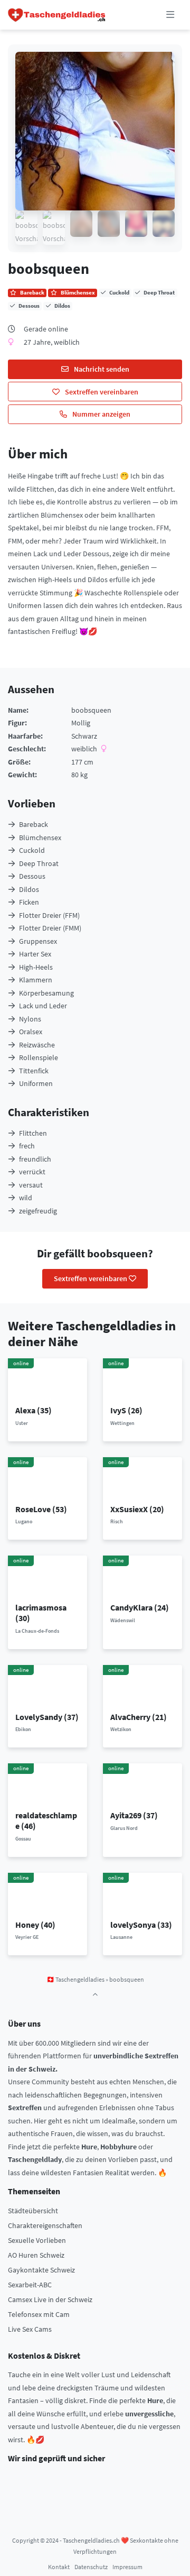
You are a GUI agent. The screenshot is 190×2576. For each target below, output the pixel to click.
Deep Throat (39, 863)
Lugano (24, 1521)
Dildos (29, 889)
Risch (117, 1521)
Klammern (36, 980)
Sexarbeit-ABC (30, 2285)
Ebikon (23, 1729)
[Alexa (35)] (48, 1381)
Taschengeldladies (80, 1979)
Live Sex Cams (30, 2329)
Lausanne (121, 1937)
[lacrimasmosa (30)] (48, 1578)
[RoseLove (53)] (48, 1479)
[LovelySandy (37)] (48, 1687)
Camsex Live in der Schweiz (50, 2299)
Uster (22, 1423)
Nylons (30, 1019)
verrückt (32, 1172)
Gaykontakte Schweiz (41, 2270)
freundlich (35, 1159)
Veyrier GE (27, 1937)
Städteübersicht (33, 2211)
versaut (31, 1185)
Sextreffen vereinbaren (101, 392)
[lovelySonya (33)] (143, 1896)
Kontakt (59, 2567)
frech (27, 1146)
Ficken (29, 902)
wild (26, 1198)
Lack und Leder (43, 1006)
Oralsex (31, 1032)
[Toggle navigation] (170, 15)
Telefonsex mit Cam (39, 2314)
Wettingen (122, 1423)
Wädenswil (123, 1620)
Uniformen (36, 1083)
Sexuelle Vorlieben (37, 2240)
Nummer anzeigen (101, 414)
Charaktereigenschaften (45, 2225)
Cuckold (32, 850)
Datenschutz (91, 2567)
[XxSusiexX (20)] (143, 1479)
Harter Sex (35, 954)
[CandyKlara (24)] (143, 1578)
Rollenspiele (39, 1057)
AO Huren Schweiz (36, 2255)
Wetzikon (121, 1729)
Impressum (127, 2567)
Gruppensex (38, 941)
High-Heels (36, 967)
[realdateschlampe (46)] (48, 1786)
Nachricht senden (101, 369)
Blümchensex (40, 838)
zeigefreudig (38, 1211)
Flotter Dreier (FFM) (49, 915)
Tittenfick (34, 1071)
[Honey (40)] (48, 1896)
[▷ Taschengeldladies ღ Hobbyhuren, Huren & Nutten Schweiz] (57, 15)
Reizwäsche (37, 1045)
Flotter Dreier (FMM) (50, 928)
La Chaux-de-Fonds (37, 1631)
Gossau (23, 1839)
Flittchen (33, 1133)
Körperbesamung (46, 993)
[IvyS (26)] (143, 1381)
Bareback (34, 824)
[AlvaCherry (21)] (143, 1687)
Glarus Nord (124, 1828)
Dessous (32, 876)
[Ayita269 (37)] (143, 1786)
